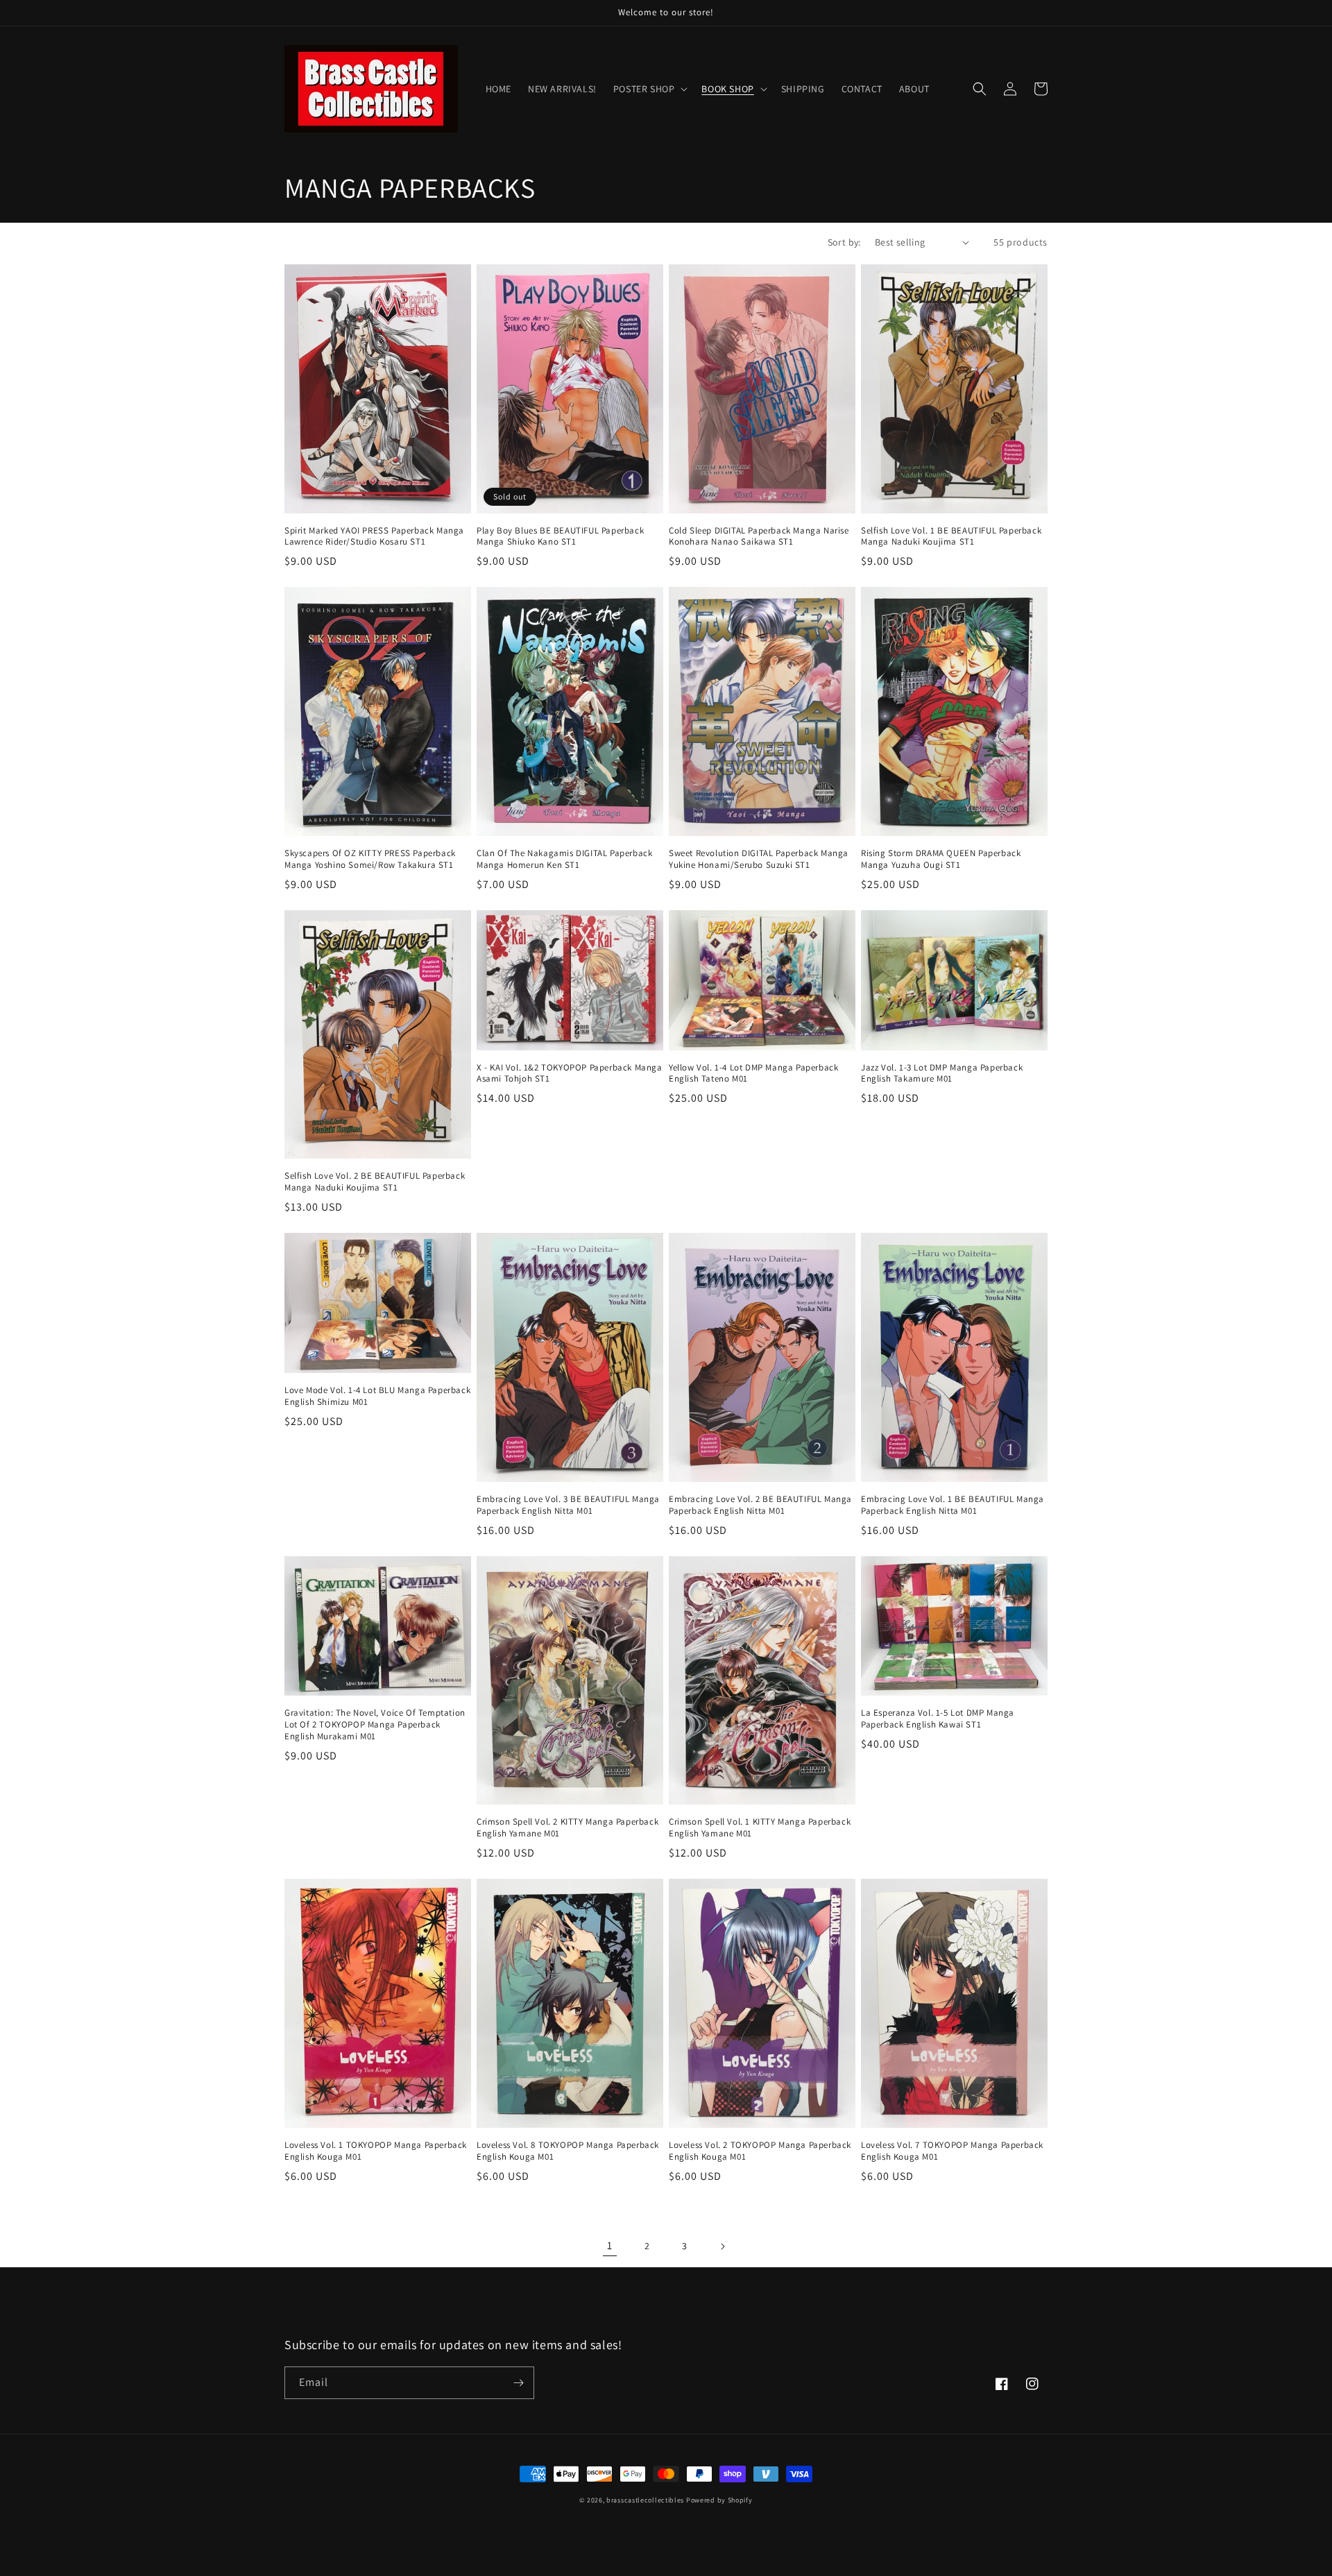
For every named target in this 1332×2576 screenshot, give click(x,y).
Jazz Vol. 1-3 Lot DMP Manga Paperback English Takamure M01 (942, 1074)
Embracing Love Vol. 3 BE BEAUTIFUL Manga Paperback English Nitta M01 (568, 1505)
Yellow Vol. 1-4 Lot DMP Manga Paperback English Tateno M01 (753, 1074)
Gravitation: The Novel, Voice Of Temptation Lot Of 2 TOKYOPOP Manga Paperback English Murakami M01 (375, 1725)
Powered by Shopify (719, 2500)
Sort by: (844, 242)
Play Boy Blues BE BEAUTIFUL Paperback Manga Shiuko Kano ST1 (560, 537)
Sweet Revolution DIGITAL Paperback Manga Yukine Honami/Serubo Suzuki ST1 (759, 859)
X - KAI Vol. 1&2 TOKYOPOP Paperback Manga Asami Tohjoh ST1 (570, 1074)
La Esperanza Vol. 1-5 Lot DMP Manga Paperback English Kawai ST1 (938, 1719)
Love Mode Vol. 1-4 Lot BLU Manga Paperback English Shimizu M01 (377, 1396)
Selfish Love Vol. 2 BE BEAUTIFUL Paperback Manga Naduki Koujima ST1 (375, 1182)
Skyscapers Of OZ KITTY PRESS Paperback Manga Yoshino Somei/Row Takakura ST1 (370, 859)
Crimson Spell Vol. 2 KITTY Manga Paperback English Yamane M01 (567, 1828)
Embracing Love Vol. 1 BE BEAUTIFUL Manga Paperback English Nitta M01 (953, 1505)
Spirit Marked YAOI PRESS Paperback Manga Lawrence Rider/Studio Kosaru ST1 (374, 537)
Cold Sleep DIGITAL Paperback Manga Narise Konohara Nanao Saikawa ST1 (759, 537)
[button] (649, 89)
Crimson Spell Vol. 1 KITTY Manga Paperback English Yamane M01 (760, 1828)
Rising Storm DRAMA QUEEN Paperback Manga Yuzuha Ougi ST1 (941, 859)
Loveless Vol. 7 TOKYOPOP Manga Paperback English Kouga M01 (952, 2151)
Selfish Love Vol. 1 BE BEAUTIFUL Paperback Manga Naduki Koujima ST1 (951, 537)
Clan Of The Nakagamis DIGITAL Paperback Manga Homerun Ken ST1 (564, 859)
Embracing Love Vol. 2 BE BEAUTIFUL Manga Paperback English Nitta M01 (760, 1505)
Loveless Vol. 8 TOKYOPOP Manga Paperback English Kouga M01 (568, 2151)
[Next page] (722, 2246)
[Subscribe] (518, 2383)
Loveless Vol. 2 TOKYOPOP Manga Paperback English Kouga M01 (760, 2151)
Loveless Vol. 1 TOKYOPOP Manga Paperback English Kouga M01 (376, 2151)
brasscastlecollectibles (645, 2500)
